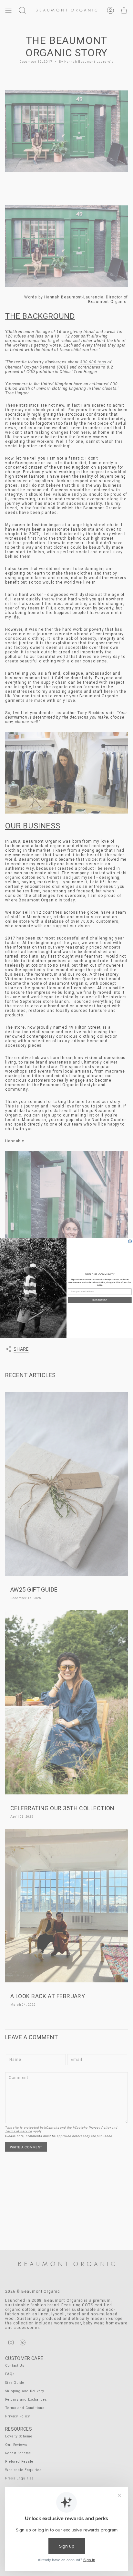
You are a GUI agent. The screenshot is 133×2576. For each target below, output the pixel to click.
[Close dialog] (130, 1241)
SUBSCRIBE (100, 1300)
